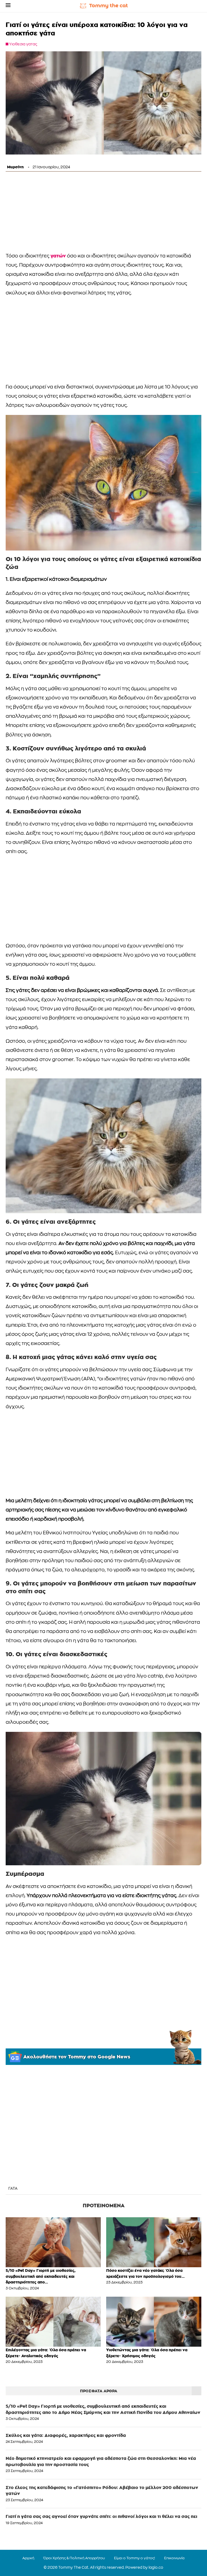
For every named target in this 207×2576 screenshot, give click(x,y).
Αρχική (28, 2558)
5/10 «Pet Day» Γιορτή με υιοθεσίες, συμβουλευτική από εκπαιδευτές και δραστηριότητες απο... (41, 2276)
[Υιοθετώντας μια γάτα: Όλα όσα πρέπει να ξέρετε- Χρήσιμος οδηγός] (154, 2322)
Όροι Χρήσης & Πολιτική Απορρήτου (74, 2558)
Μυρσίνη (15, 167)
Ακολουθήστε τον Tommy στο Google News (77, 2057)
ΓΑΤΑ (13, 2189)
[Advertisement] (103, 213)
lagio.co (156, 2568)
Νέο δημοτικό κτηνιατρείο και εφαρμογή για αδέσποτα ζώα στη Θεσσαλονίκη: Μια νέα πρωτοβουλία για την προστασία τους (101, 2461)
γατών (58, 256)
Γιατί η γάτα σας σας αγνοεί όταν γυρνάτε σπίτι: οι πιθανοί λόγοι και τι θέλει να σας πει (101, 2516)
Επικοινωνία (174, 2558)
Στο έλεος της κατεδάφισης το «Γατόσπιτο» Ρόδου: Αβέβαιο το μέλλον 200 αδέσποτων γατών (102, 2491)
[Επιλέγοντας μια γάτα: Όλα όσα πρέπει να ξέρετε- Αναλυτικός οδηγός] (53, 2322)
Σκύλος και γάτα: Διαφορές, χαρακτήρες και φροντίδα (66, 2435)
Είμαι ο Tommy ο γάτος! (134, 2558)
